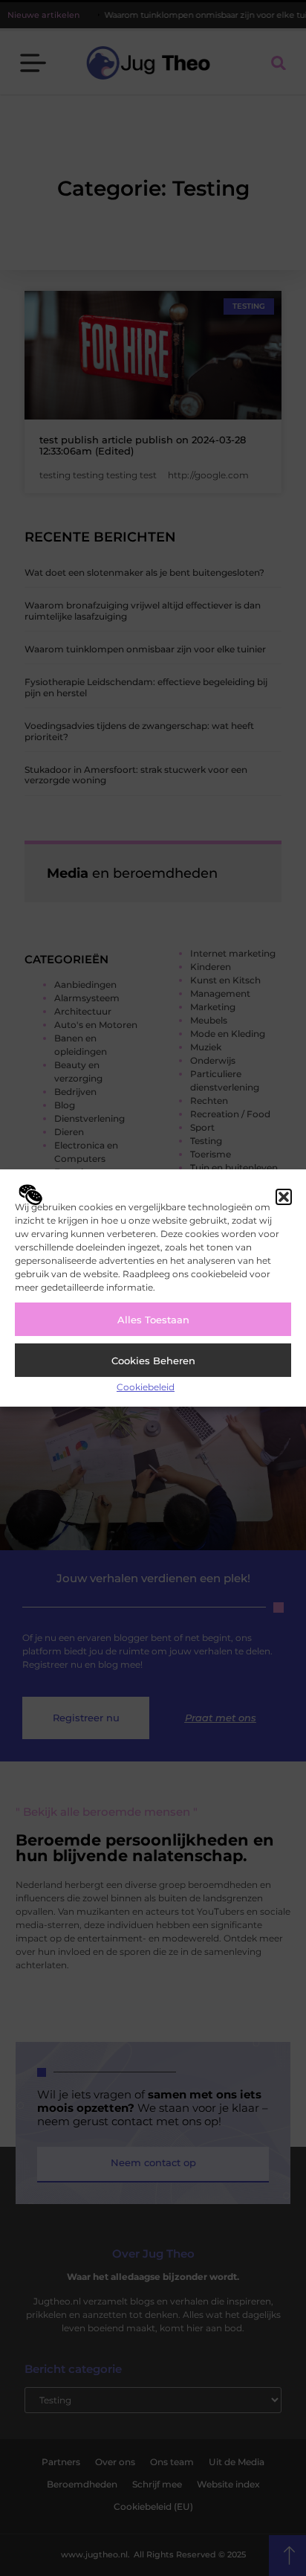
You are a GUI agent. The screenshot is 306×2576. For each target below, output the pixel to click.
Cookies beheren (153, 1361)
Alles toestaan (153, 1320)
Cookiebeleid (146, 1387)
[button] (284, 1197)
